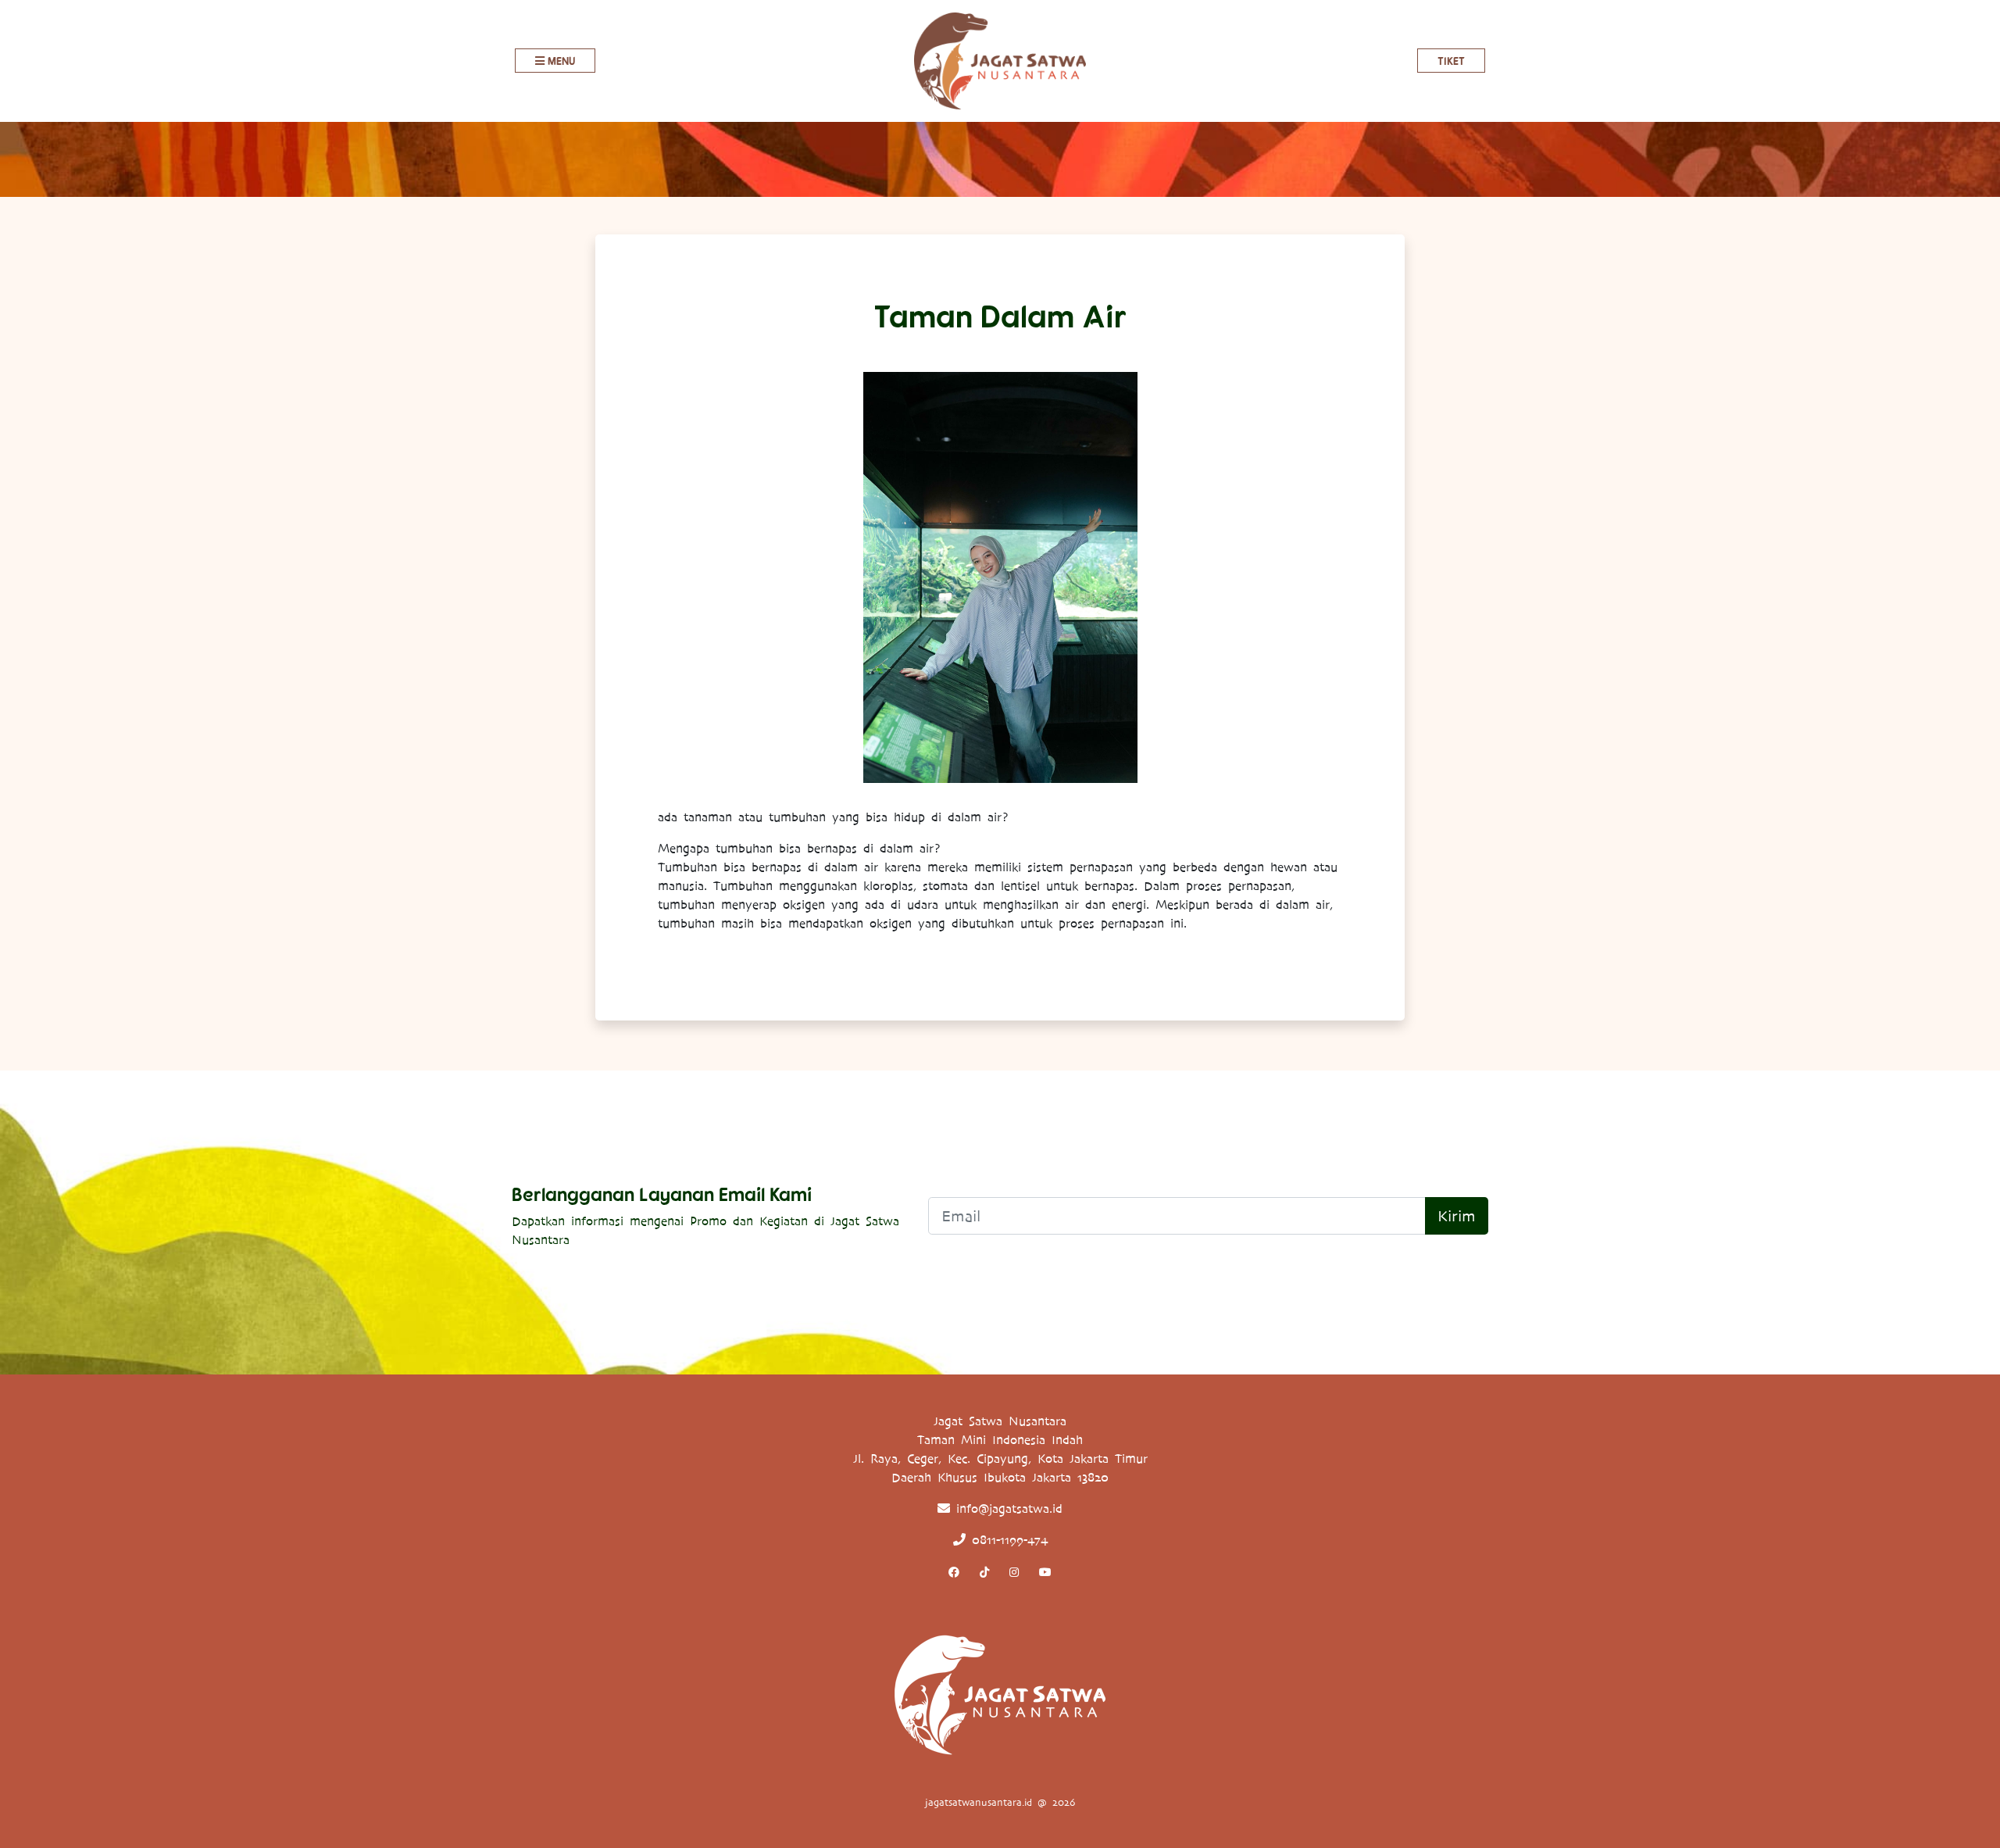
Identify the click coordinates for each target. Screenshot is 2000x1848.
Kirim (1457, 1216)
